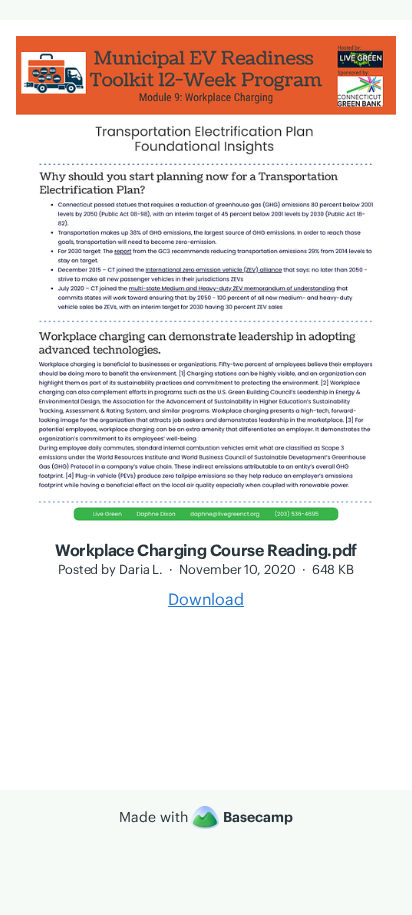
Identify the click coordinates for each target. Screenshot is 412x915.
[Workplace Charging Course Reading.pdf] (206, 529)
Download (206, 599)
